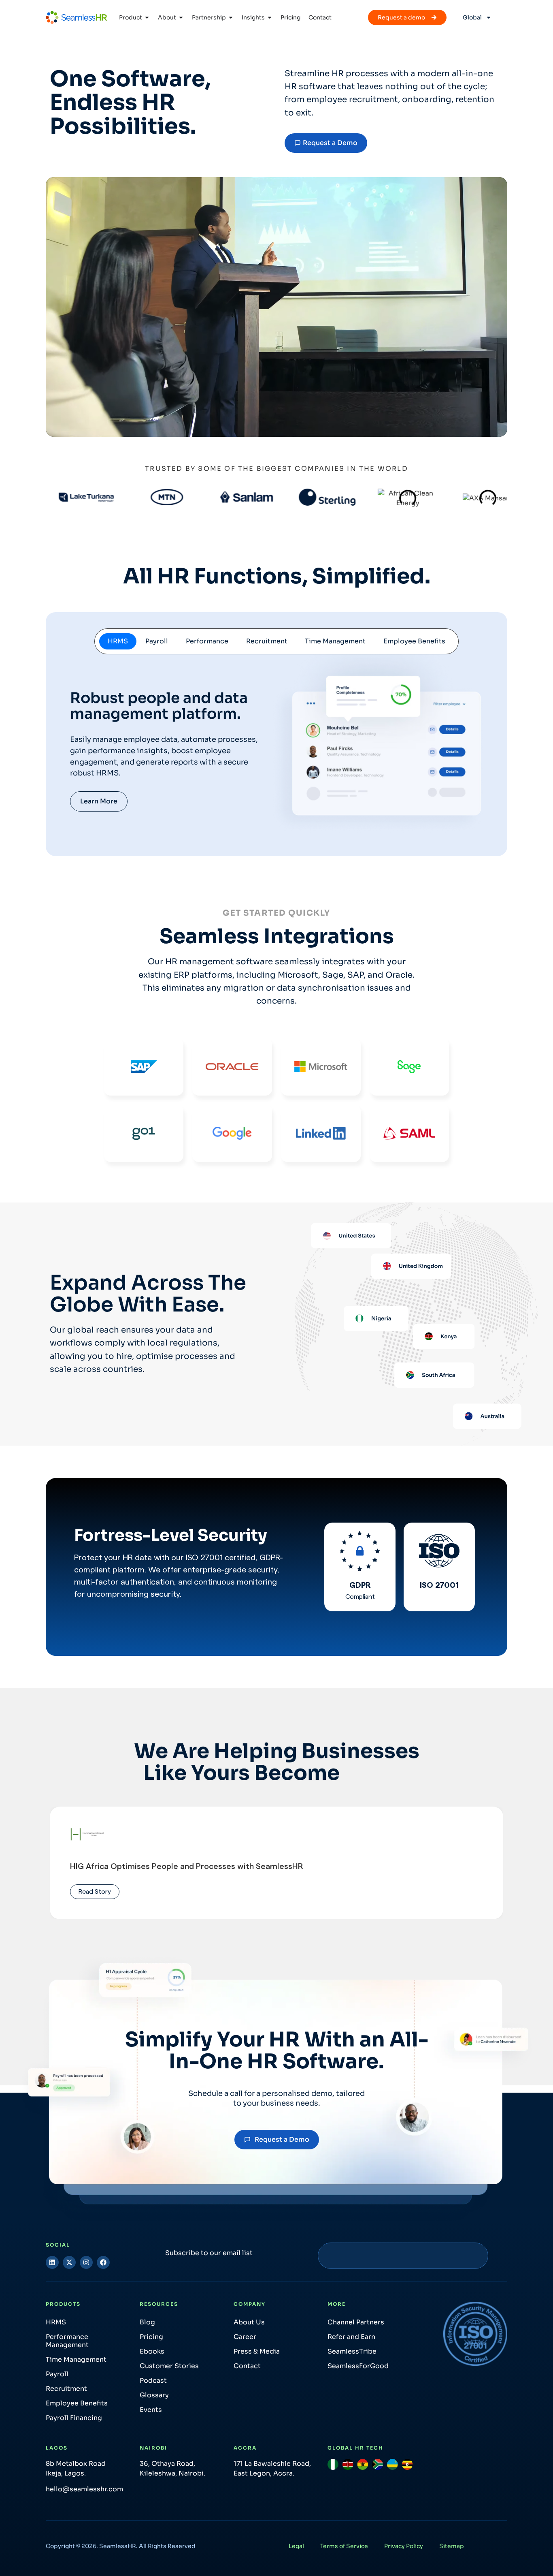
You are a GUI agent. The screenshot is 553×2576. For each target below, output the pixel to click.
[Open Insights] (270, 18)
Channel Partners (356, 2322)
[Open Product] (147, 18)
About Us (249, 2322)
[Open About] (181, 18)
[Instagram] (86, 2262)
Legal (296, 2546)
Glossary (154, 2395)
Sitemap (452, 2546)
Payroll (57, 2374)
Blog (147, 2322)
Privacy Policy (404, 2546)
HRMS (56, 2322)
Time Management (76, 2359)
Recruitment (66, 2389)
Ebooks (152, 2351)
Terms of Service (344, 2546)
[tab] (118, 641)
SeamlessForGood (358, 2366)
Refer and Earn (351, 2337)
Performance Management (67, 2341)
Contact (247, 2366)
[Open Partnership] (231, 18)
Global (472, 17)
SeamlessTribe (352, 2351)
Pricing (151, 2337)
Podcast (153, 2381)
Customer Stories (169, 2366)
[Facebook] (103, 2262)
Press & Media (257, 2351)
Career (245, 2337)
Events (151, 2410)
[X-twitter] (69, 2262)
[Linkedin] (52, 2262)
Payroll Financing (74, 2418)
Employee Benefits (77, 2403)
